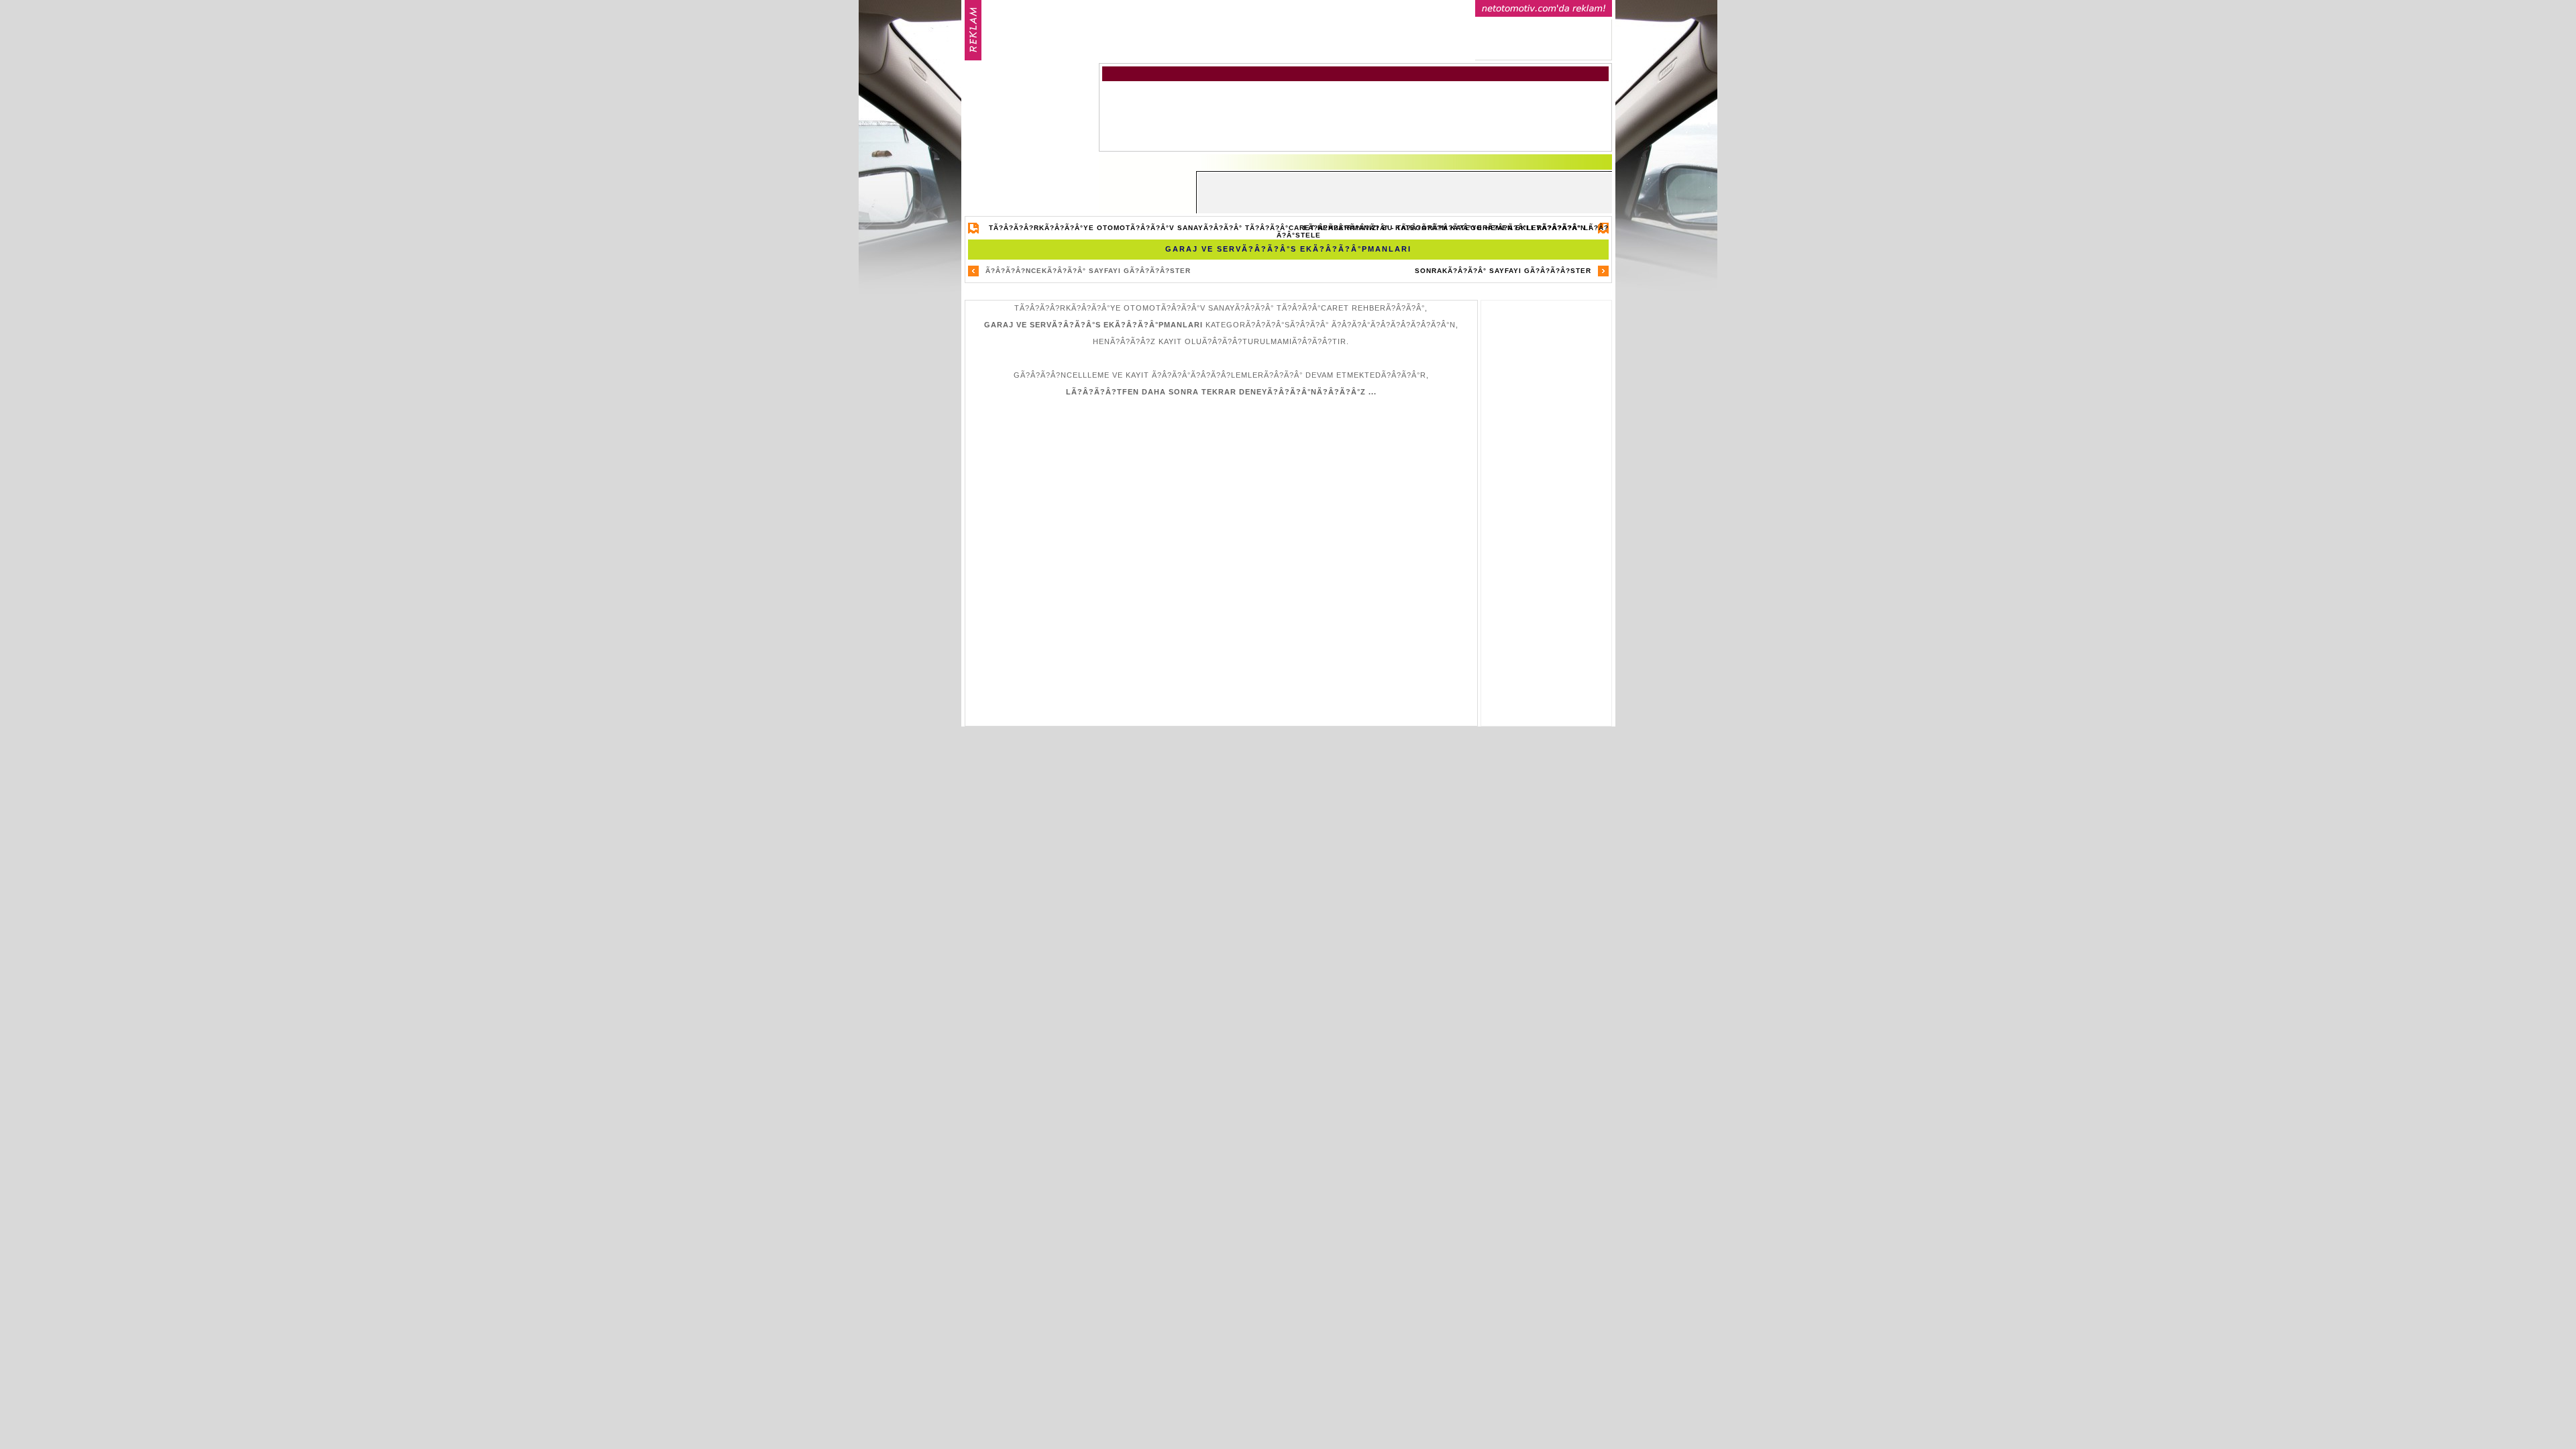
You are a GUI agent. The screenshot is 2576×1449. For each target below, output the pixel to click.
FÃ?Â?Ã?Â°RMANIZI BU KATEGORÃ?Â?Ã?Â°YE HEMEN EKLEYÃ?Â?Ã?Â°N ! (1447, 228)
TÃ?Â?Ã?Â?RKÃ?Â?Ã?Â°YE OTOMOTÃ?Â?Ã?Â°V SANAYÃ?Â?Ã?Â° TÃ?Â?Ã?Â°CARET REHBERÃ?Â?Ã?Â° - (1299, 231)
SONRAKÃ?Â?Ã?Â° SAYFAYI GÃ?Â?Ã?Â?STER (1503, 271)
